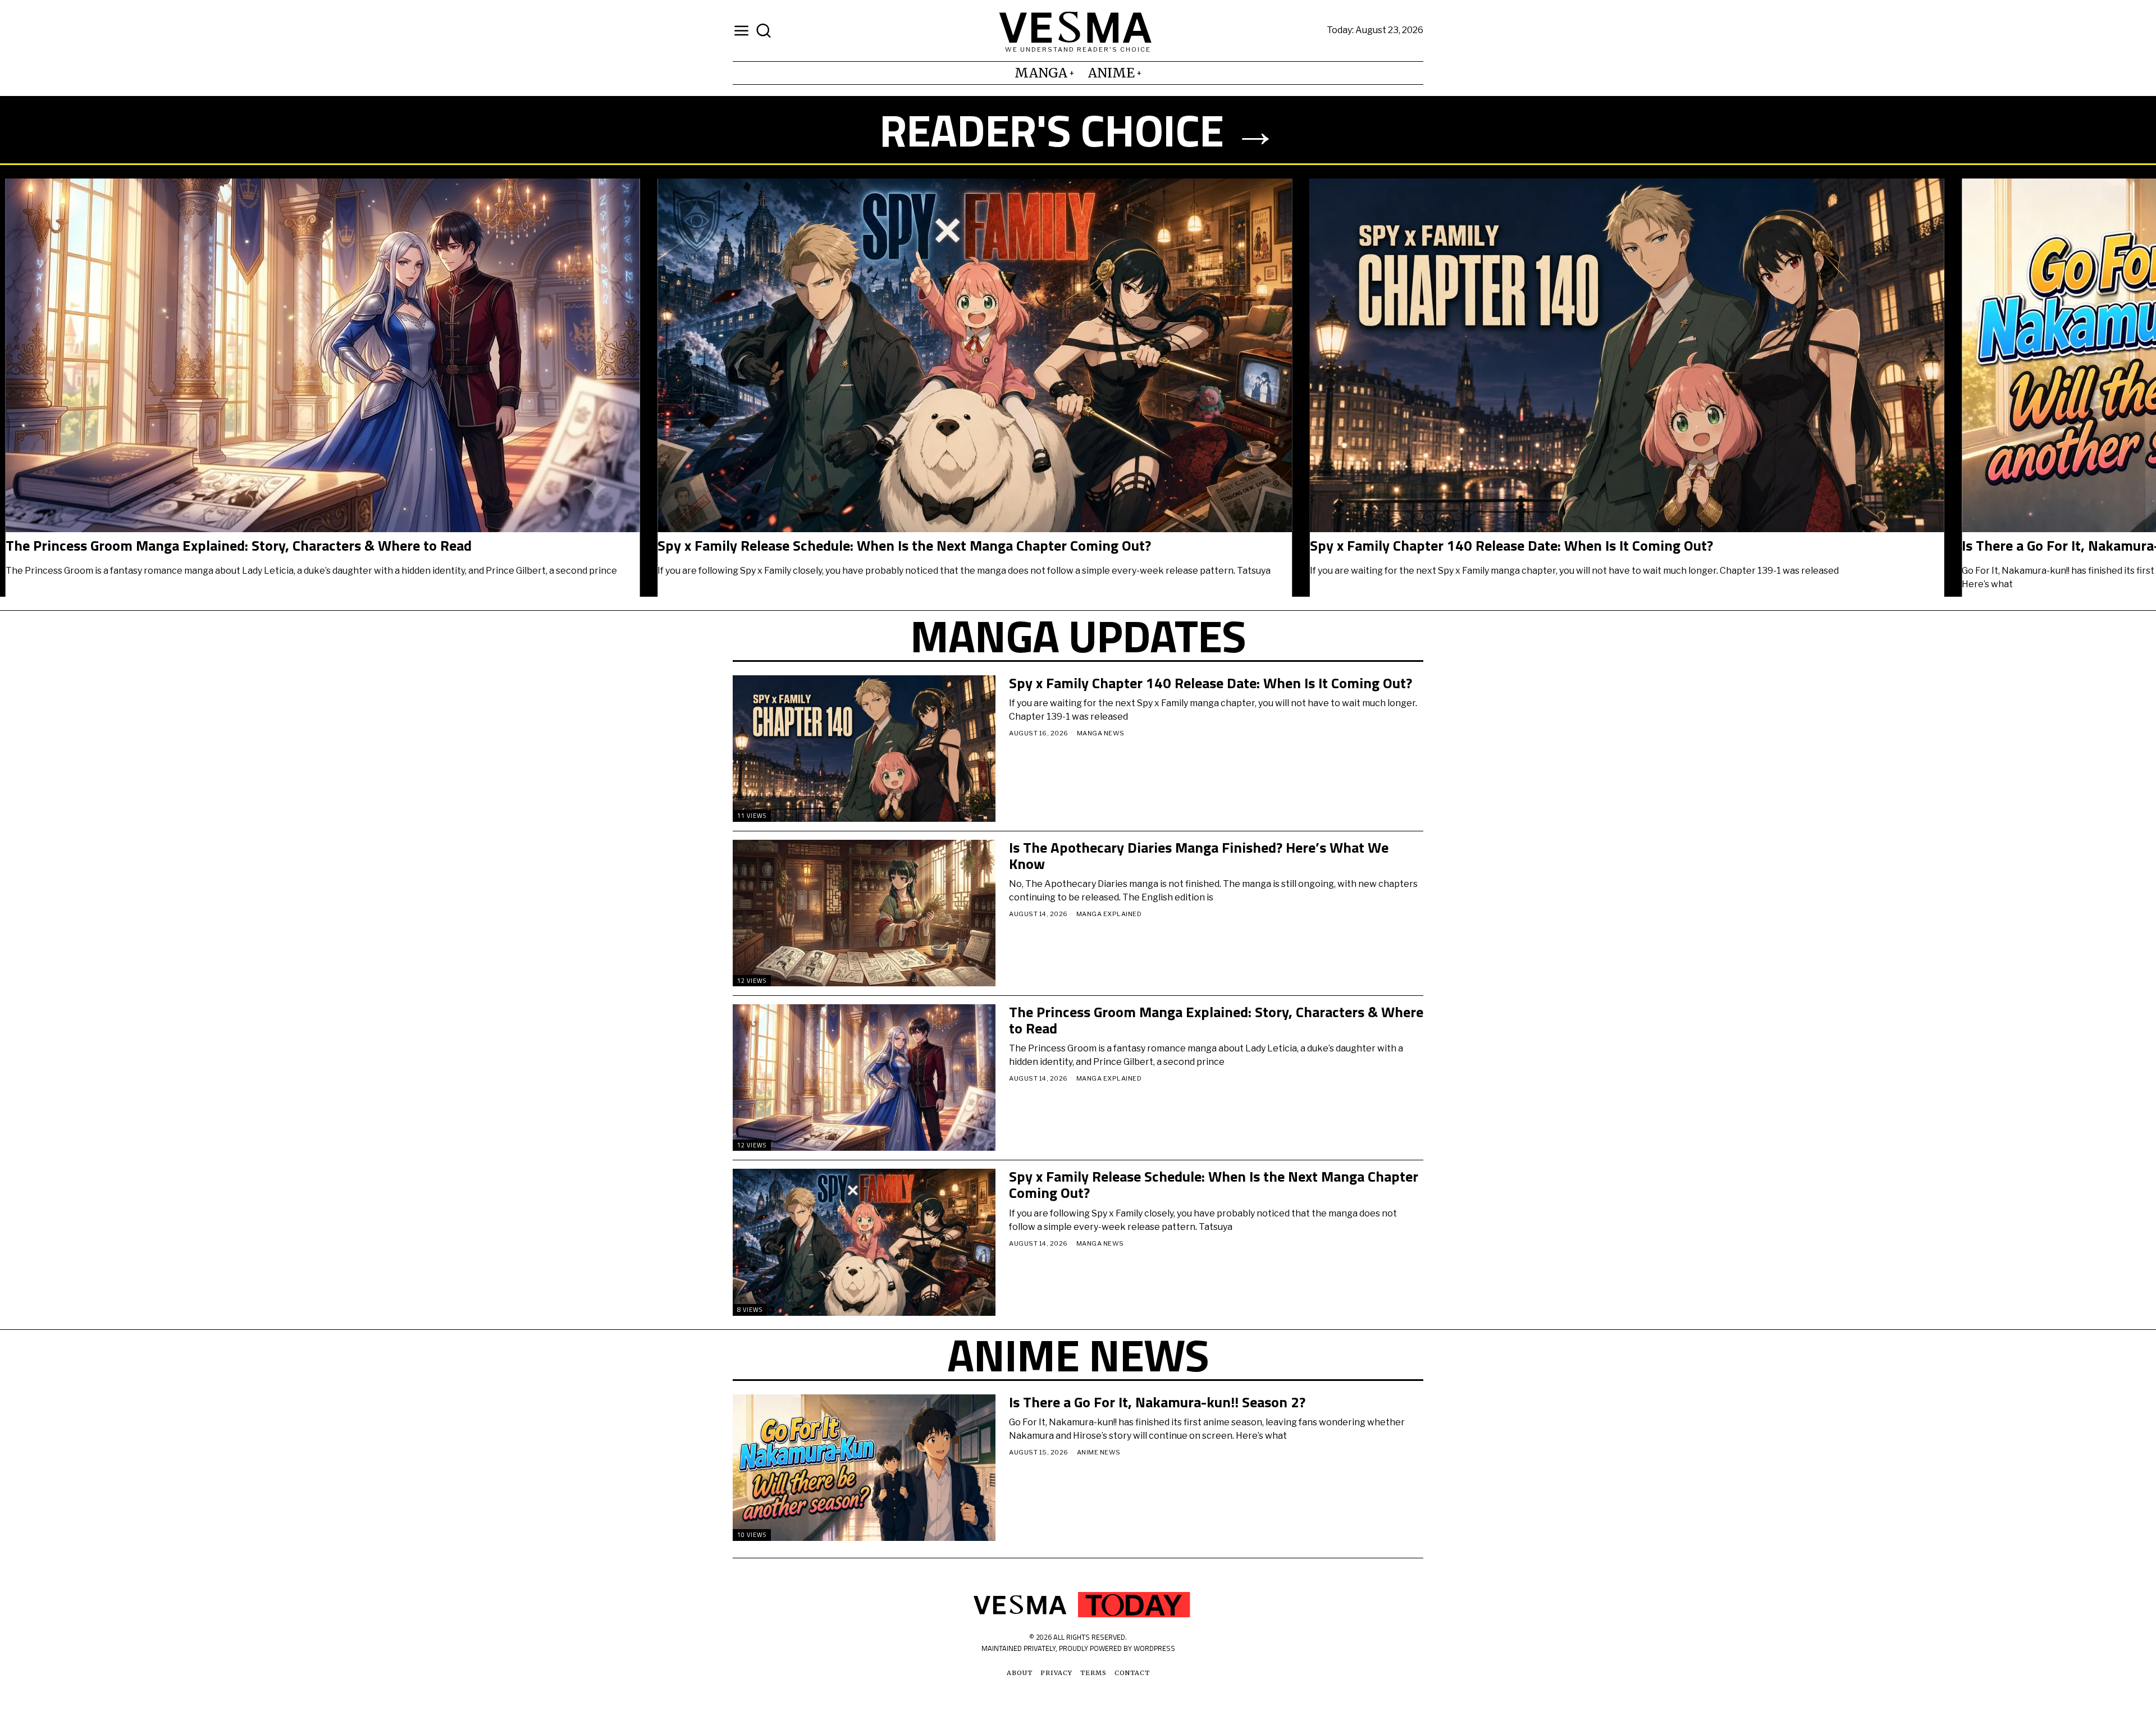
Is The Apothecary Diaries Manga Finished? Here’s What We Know (1199, 856)
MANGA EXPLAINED (1109, 914)
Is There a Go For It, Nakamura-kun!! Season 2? (1157, 1403)
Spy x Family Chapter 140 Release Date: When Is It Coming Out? (1594, 546)
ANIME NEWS (1099, 1452)
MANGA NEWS (1101, 733)
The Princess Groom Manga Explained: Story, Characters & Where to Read (321, 546)
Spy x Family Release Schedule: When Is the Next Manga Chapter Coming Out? (987, 546)
